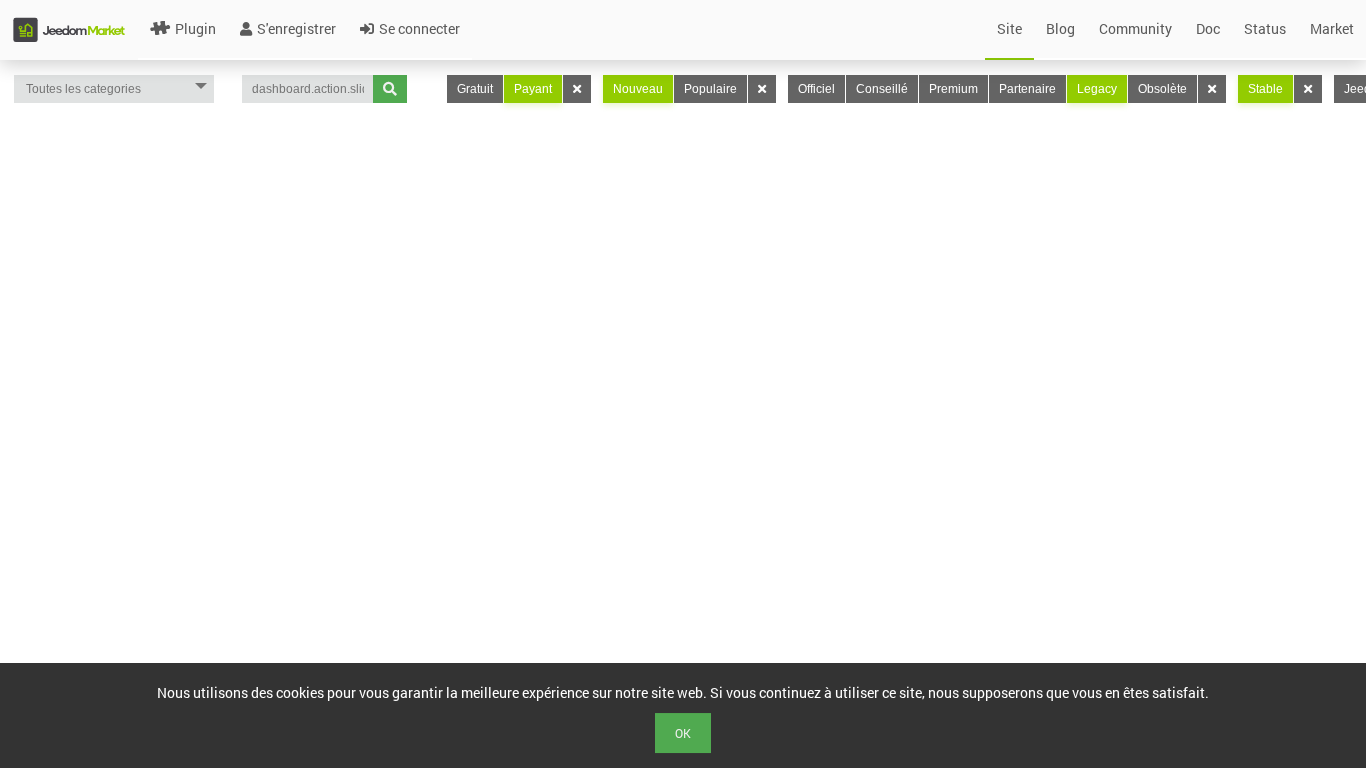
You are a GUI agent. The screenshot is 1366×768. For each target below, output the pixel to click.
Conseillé (882, 89)
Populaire (710, 89)
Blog (1060, 28)
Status (1265, 28)
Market (1332, 28)
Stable (1265, 89)
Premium (953, 89)
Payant (533, 89)
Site (1009, 28)
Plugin (195, 28)
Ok (683, 733)
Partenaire (1027, 89)
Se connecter (419, 28)
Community (1135, 28)
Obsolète (1162, 89)
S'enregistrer (296, 28)
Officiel (816, 89)
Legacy (1097, 89)
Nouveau (638, 89)
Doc (1208, 28)
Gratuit (475, 89)
